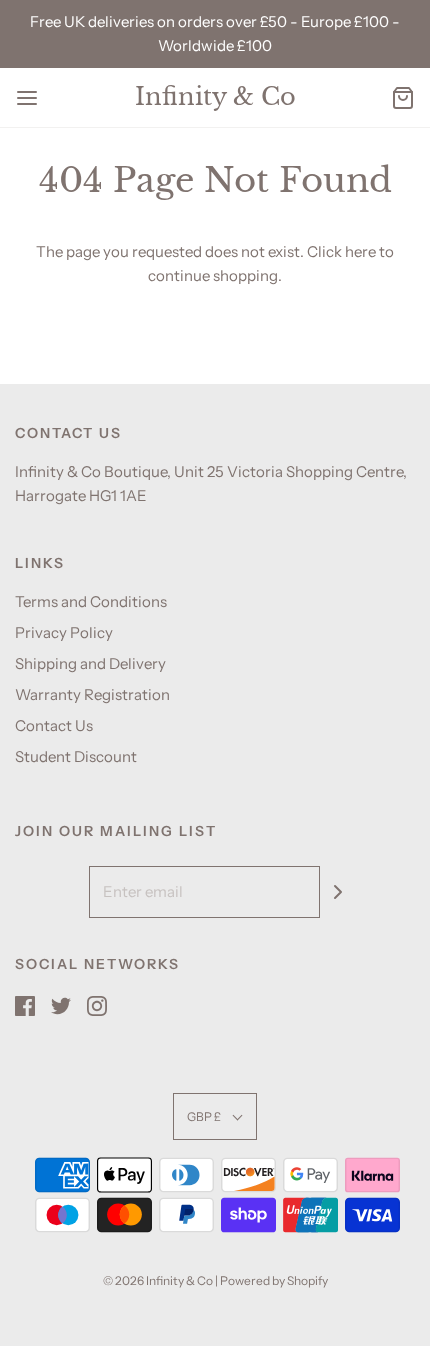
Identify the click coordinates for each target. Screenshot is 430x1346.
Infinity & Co (215, 97)
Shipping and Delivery (90, 663)
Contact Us (54, 725)
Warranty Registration (92, 694)
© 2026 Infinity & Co (158, 1280)
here (360, 251)
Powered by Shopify (274, 1280)
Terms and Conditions (91, 601)
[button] (215, 1116)
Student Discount (76, 756)
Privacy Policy (64, 632)
